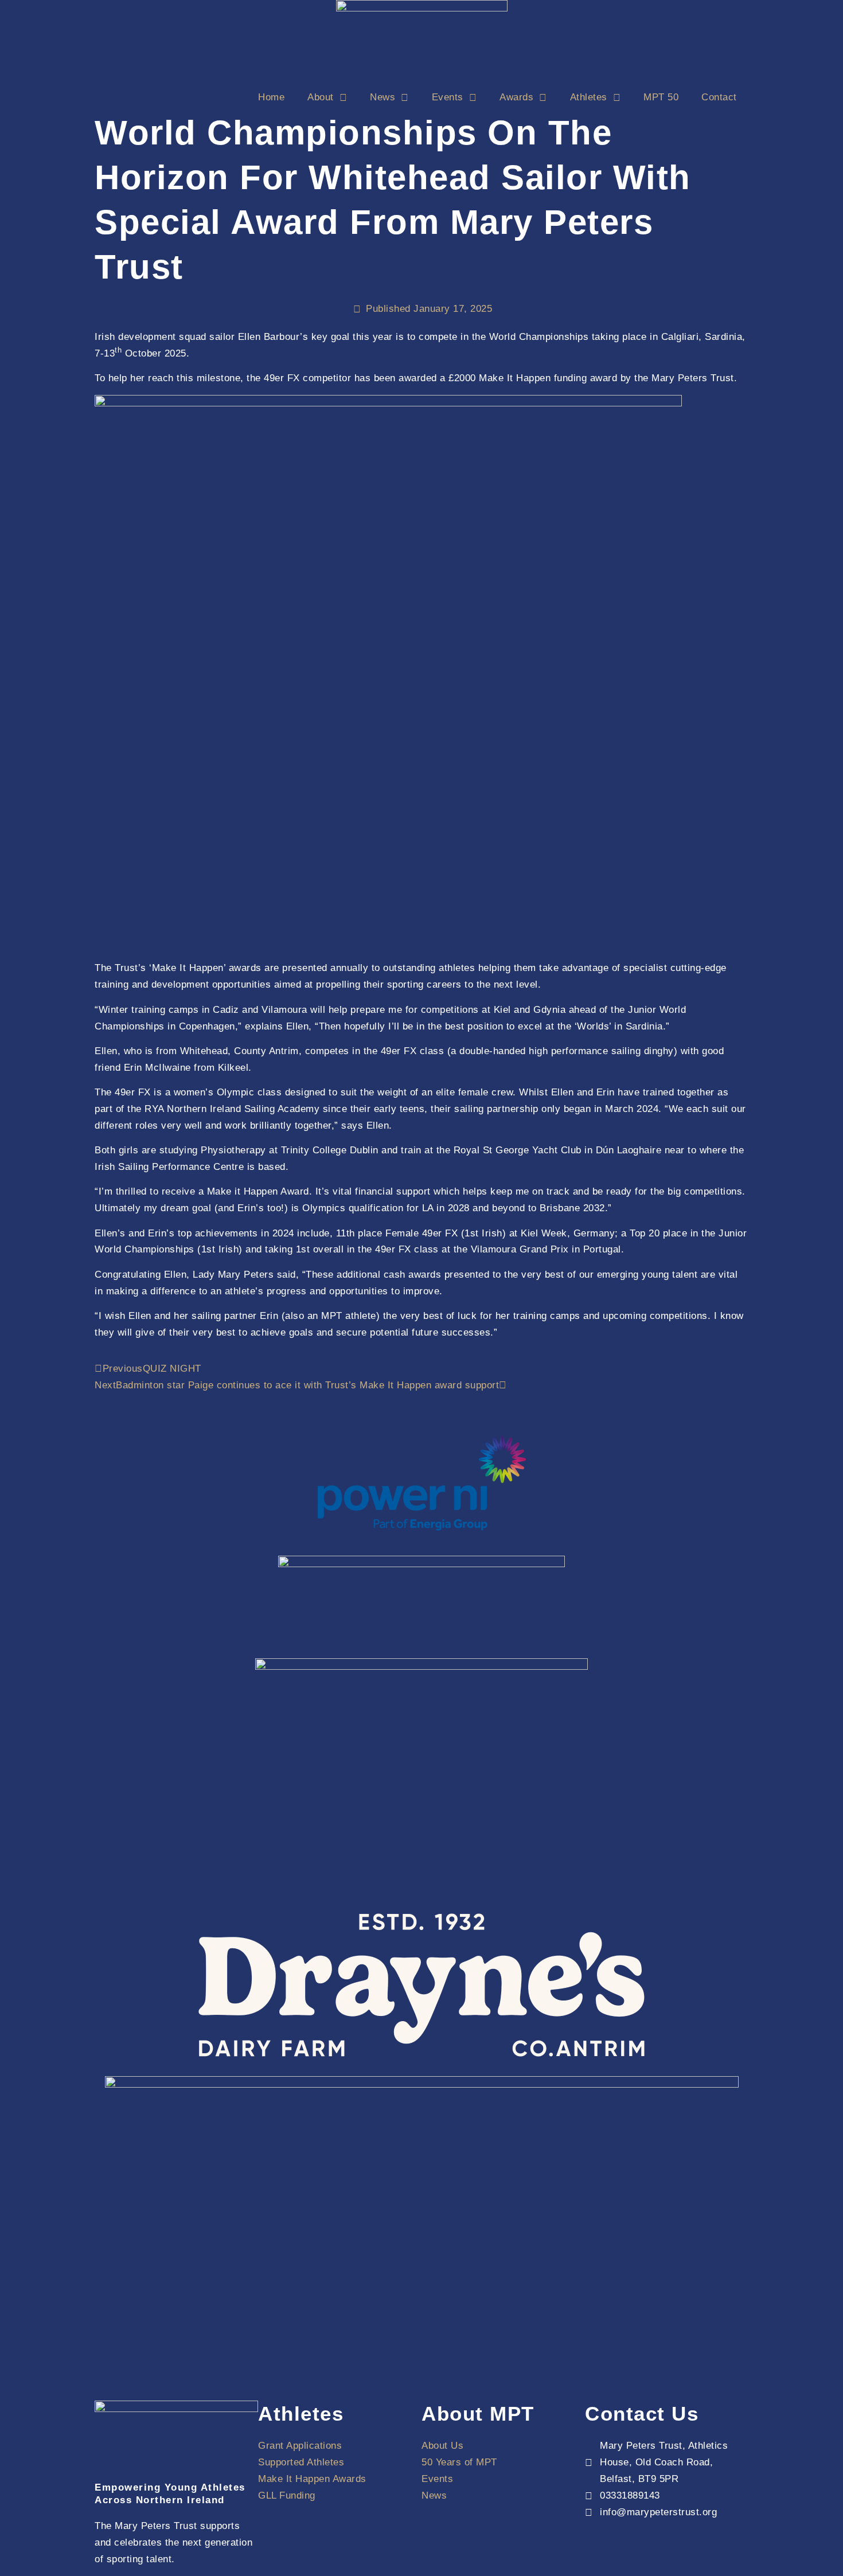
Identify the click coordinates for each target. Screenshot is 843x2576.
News (383, 97)
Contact (719, 97)
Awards (516, 97)
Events (448, 97)
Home (271, 97)
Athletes (589, 97)
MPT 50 (661, 97)
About (321, 97)
